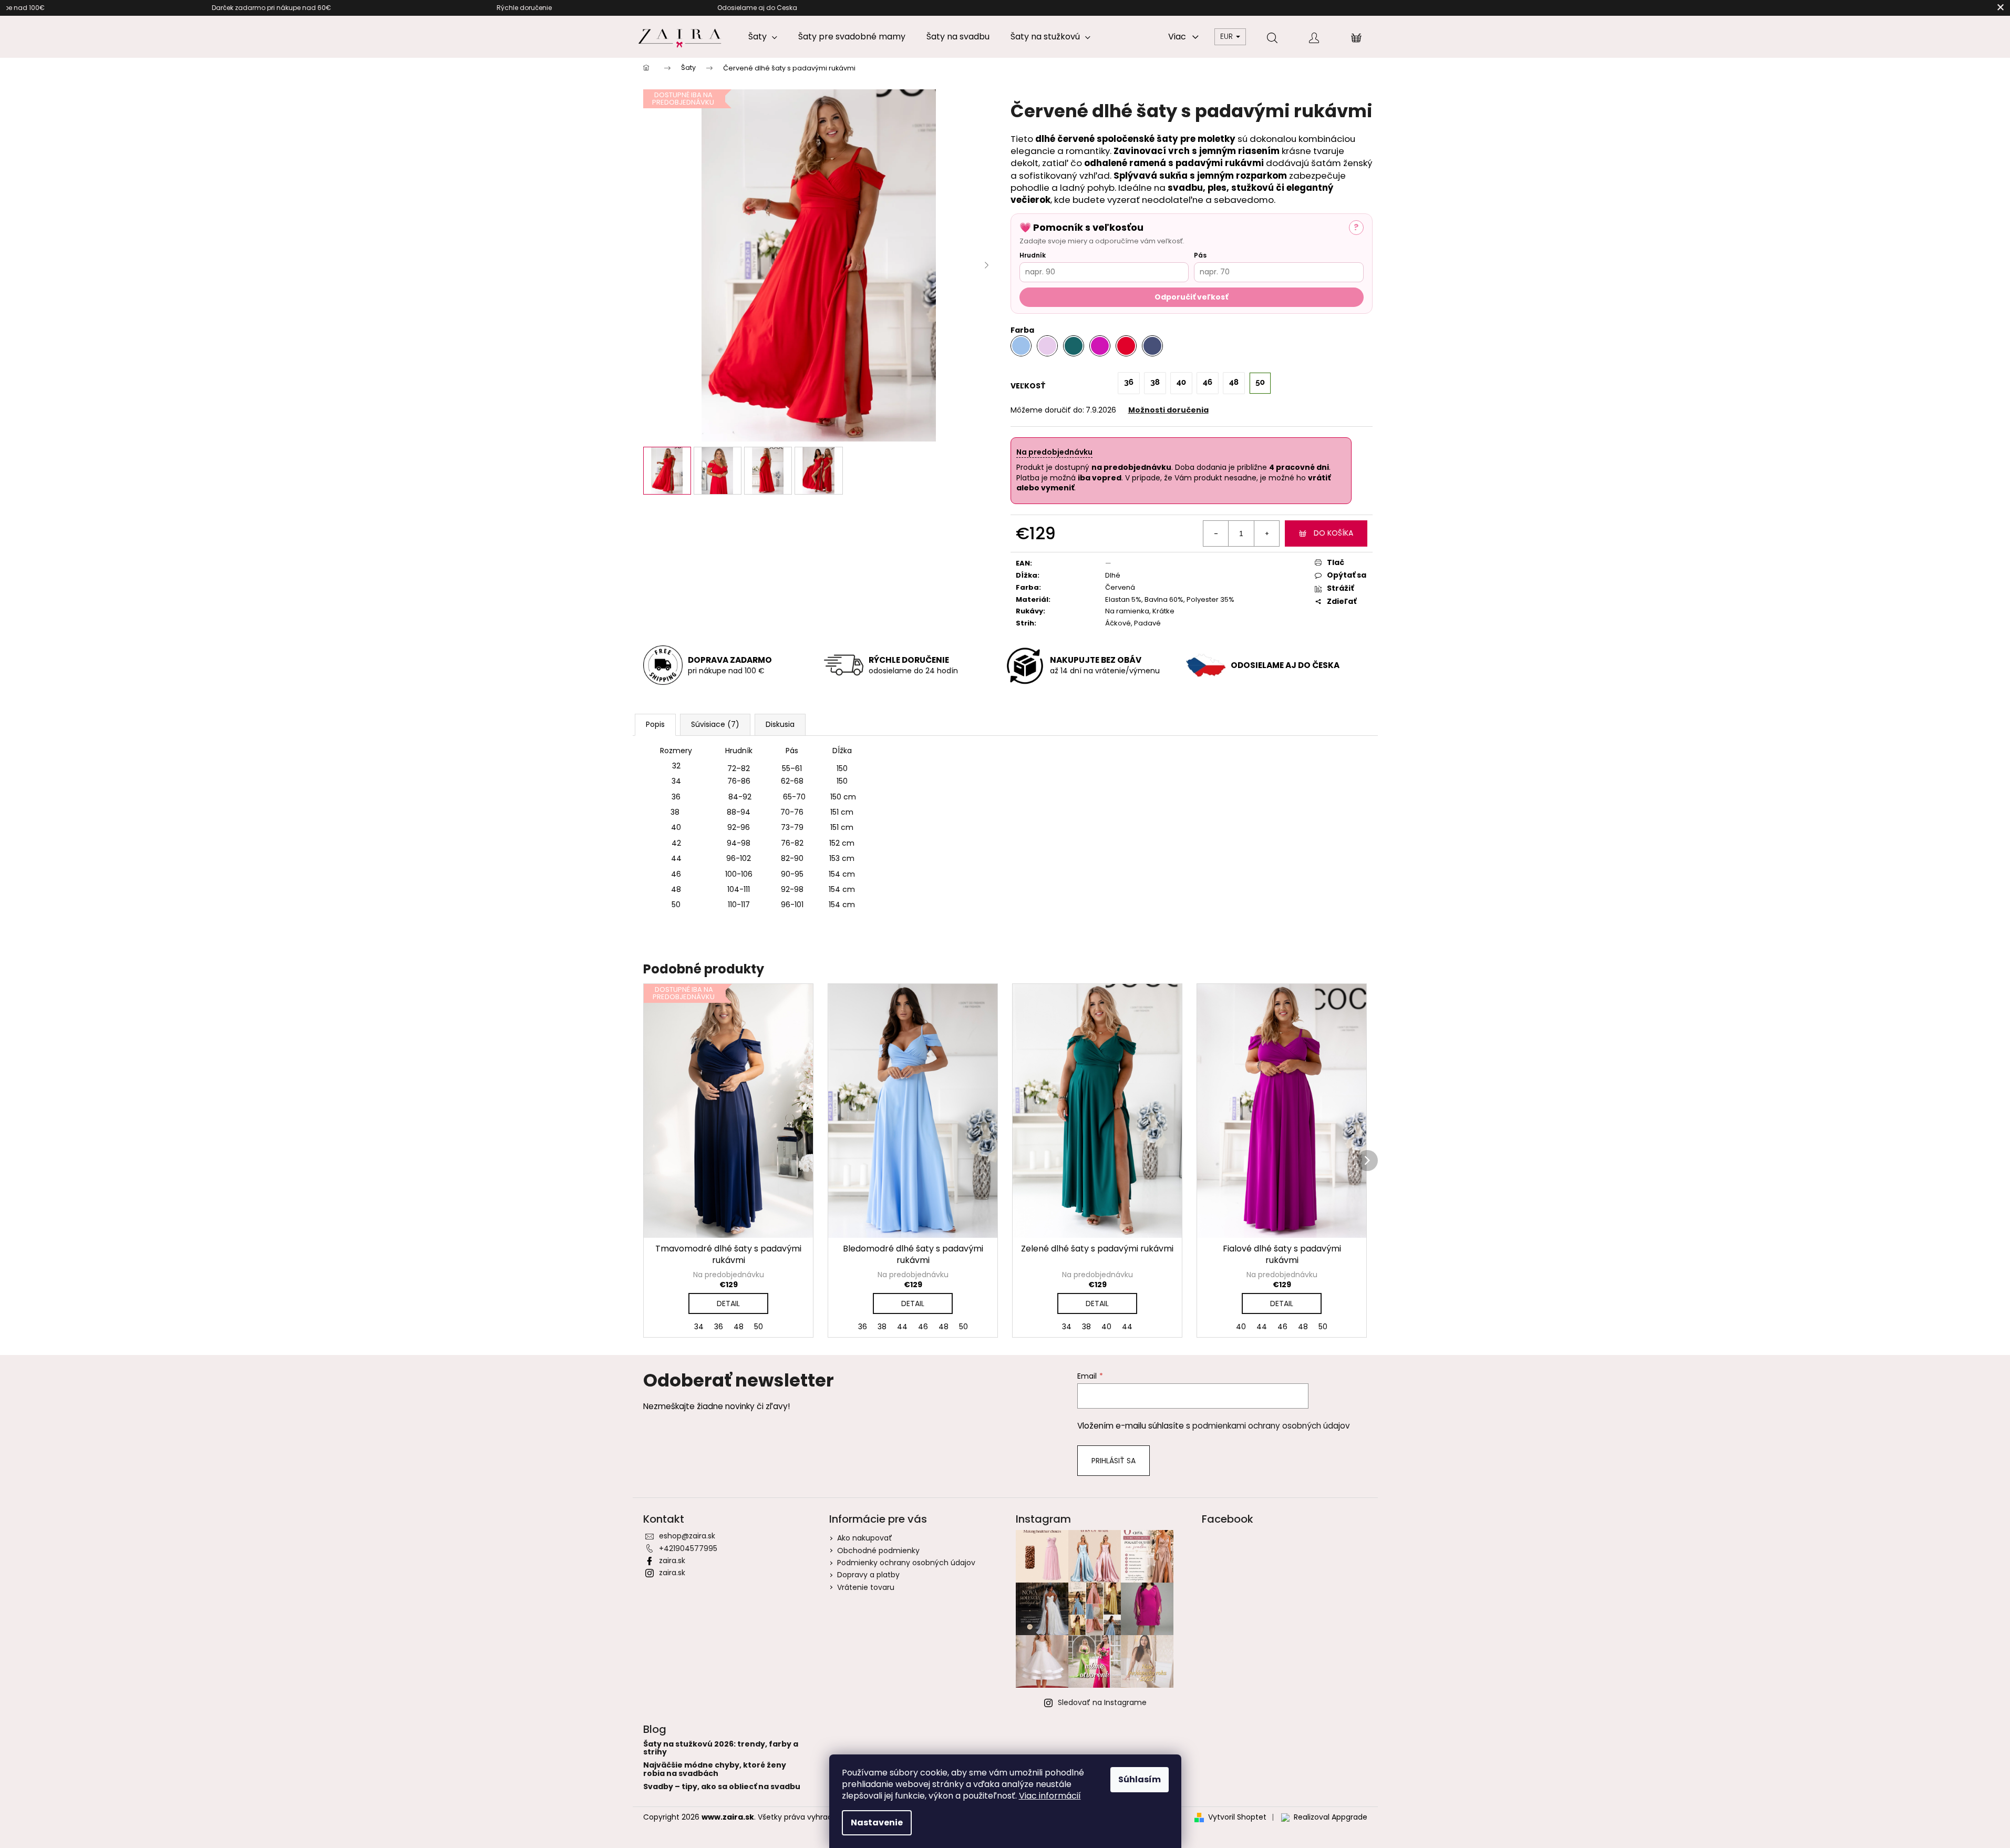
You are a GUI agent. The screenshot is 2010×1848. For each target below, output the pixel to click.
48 (739, 1327)
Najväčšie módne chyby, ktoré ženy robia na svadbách (715, 1769)
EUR (1228, 36)
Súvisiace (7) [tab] (715, 724)
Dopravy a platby (868, 1575)
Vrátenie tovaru (866, 1587)
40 (1106, 1327)
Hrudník (1033, 255)
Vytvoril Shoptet (1237, 1817)
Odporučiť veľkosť (1191, 297)
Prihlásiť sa (1114, 1461)
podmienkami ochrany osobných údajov (1271, 1426)
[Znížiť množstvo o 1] (1216, 533)
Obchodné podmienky (878, 1551)
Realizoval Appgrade (1331, 1817)
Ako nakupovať (865, 1538)
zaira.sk (672, 1560)
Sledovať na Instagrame (1102, 1702)
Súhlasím (1140, 1779)
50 (759, 1327)
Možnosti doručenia (1168, 410)
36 (719, 1327)
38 (882, 1327)
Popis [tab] (655, 724)
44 (902, 1327)
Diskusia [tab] (780, 724)
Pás (1200, 255)
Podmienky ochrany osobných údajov (906, 1563)
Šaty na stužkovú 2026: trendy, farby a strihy (721, 1748)
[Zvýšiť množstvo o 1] (1266, 533)
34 (699, 1327)
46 (923, 1327)
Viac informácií (1050, 1796)
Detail (728, 1303)
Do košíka (1333, 533)
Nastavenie (877, 1823)
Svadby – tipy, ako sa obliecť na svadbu (722, 1787)
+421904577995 (688, 1548)
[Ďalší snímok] (987, 265)
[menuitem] (763, 37)
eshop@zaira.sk (687, 1536)
